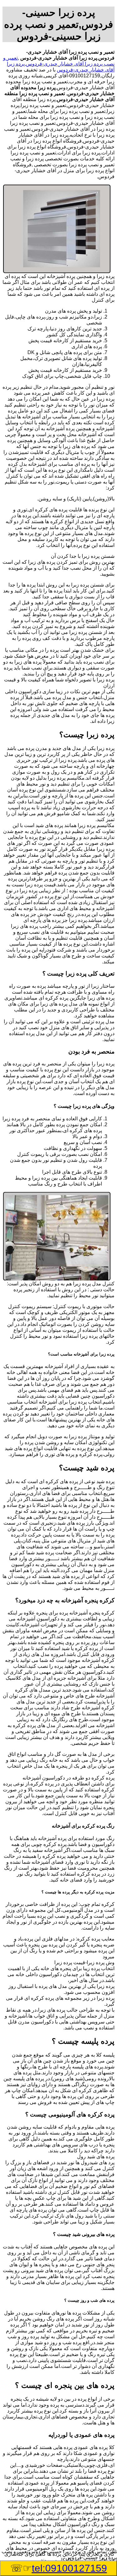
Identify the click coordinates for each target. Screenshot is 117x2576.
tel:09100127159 (69, 2568)
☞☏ (59, 2568)
